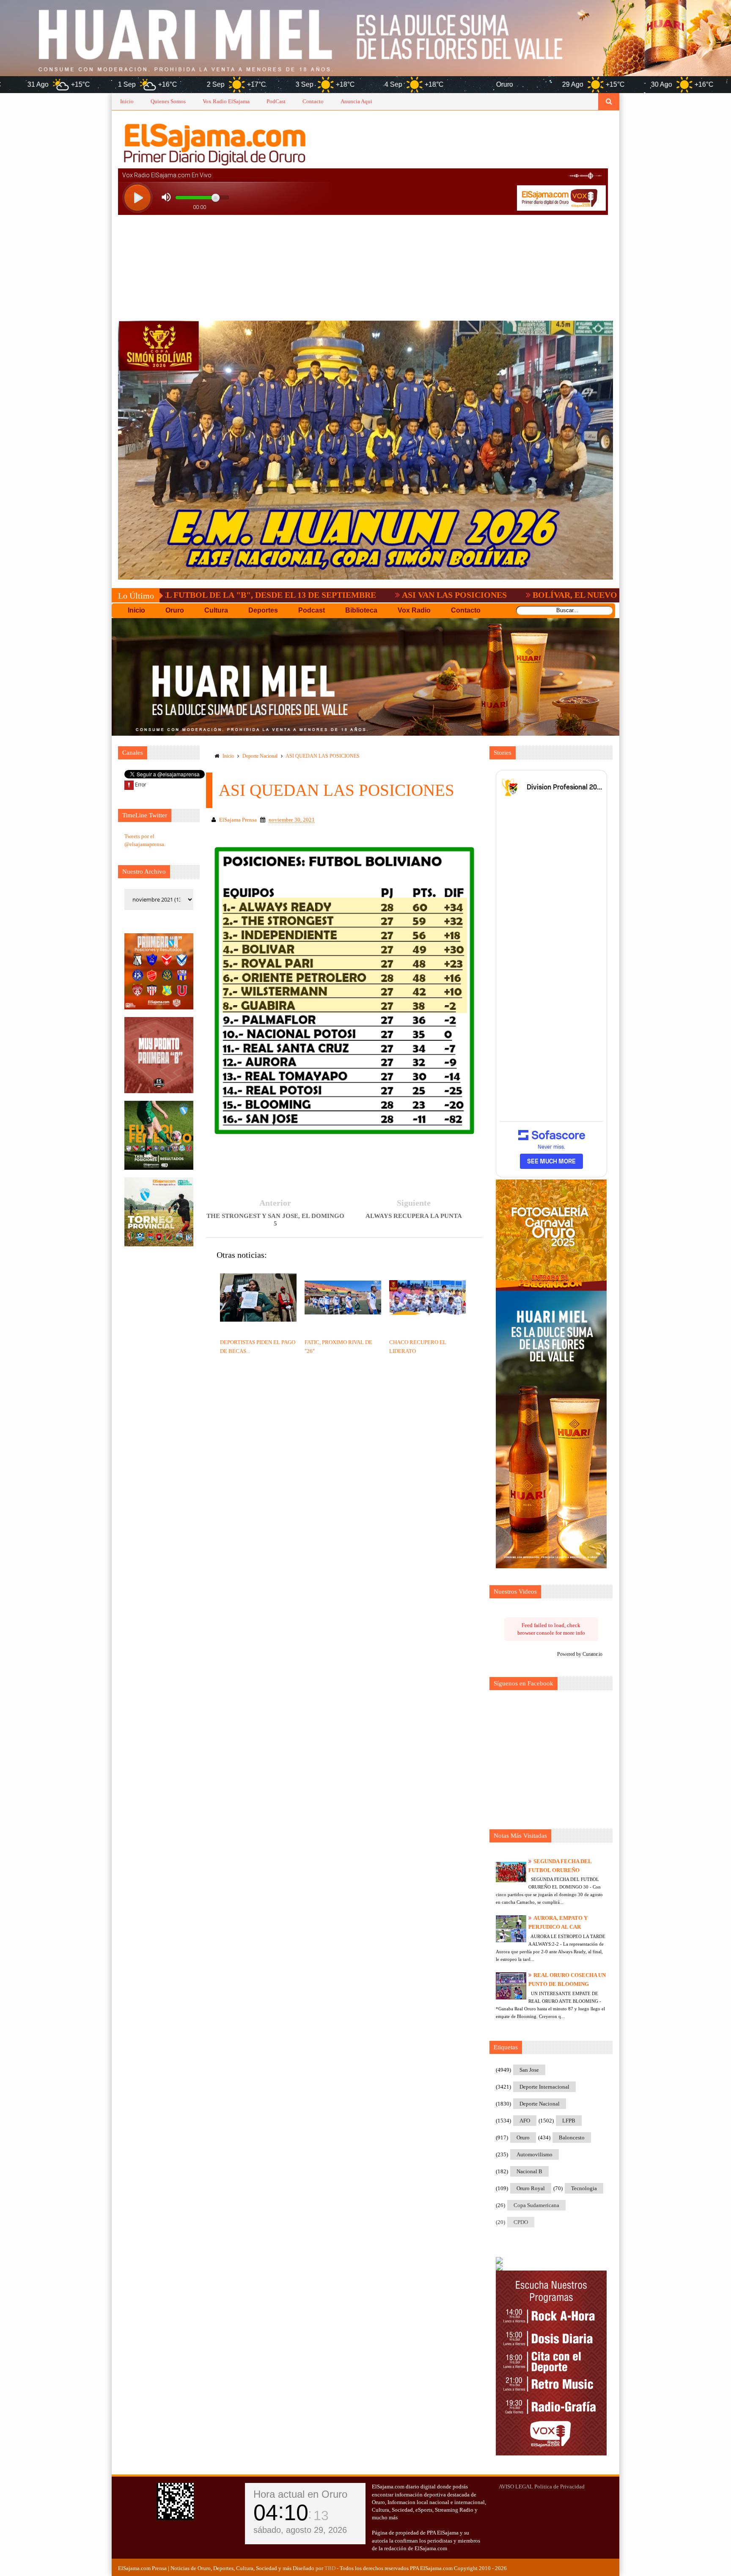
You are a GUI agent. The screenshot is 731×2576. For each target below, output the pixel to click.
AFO (525, 2121)
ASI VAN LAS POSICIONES (308, 595)
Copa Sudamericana (536, 2205)
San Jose (529, 2070)
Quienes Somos (168, 101)
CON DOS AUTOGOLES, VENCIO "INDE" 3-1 (613, 595)
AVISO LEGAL (516, 2487)
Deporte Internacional (544, 2087)
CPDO (521, 2222)
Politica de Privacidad (559, 2487)
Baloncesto (572, 2138)
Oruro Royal (531, 2188)
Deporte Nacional (260, 756)
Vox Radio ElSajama (226, 101)
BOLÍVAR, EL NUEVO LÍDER (442, 595)
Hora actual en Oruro (300, 2494)
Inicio (127, 101)
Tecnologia (584, 2188)
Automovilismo (535, 2154)
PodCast (276, 101)
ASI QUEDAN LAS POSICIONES (323, 756)
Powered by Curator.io (580, 1654)
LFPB (569, 2121)
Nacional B (529, 2171)
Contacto (313, 101)
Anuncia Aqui (356, 101)
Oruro (523, 2138)
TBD (330, 2568)
